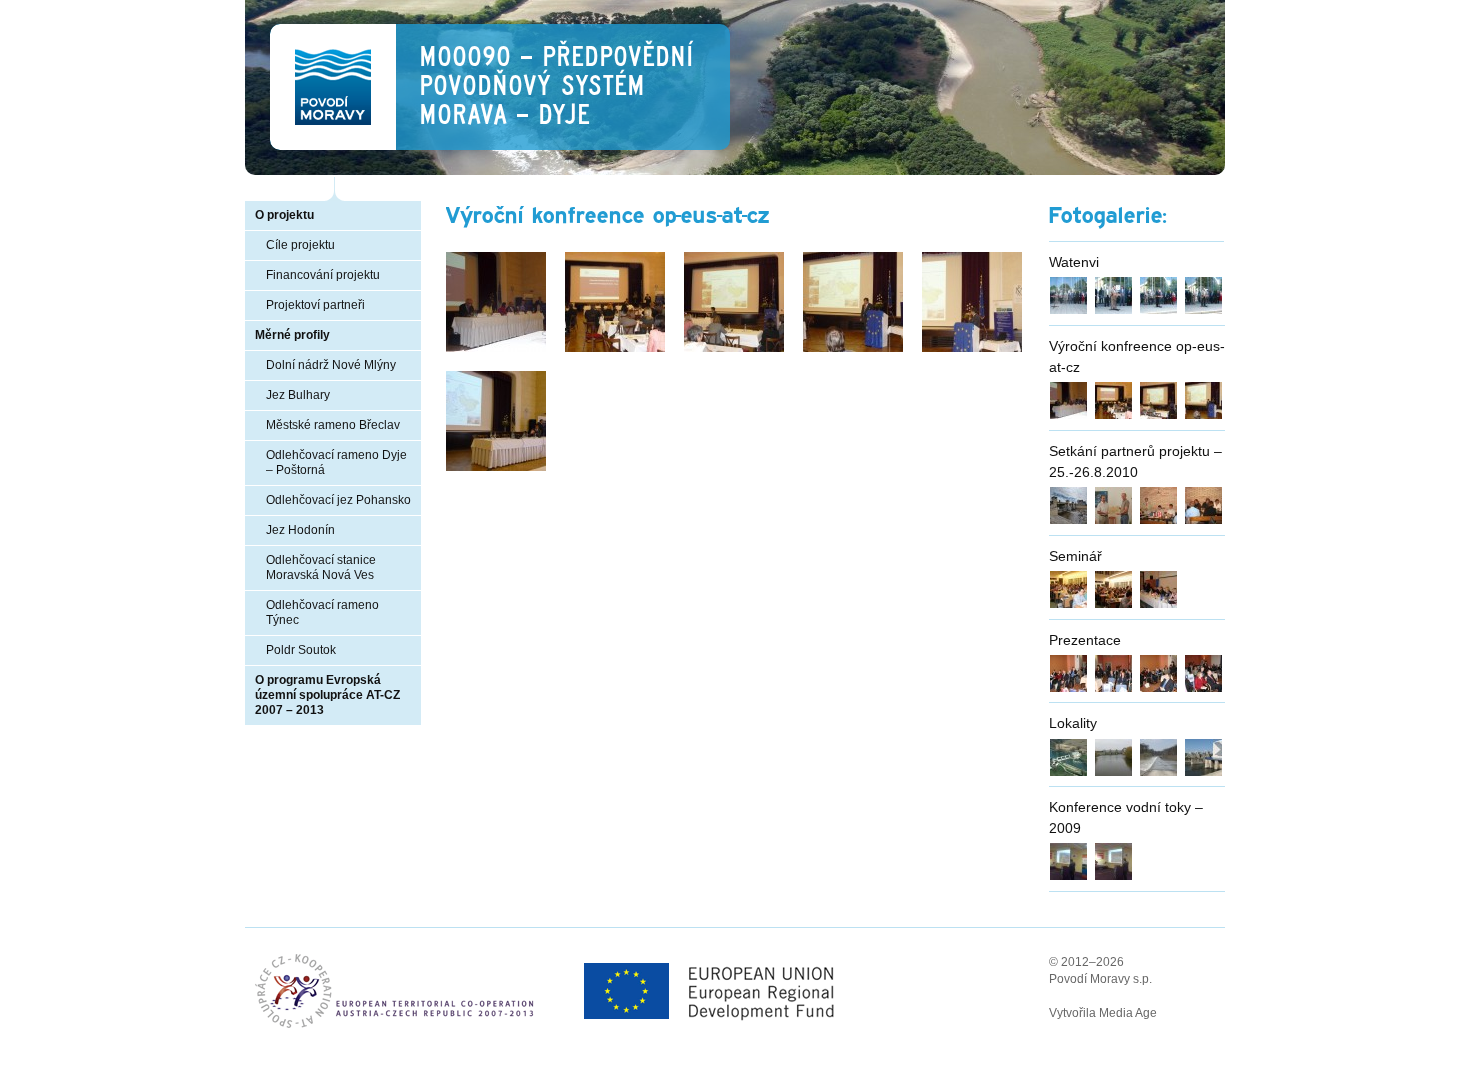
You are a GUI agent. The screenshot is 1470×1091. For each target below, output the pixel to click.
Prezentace (1085, 640)
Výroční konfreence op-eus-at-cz (1137, 356)
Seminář (1075, 556)
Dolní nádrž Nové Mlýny (331, 365)
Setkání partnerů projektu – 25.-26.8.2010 (1135, 461)
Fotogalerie (1105, 216)
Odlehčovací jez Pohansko (338, 500)
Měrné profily (292, 335)
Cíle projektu (300, 245)
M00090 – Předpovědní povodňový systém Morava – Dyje (556, 86)
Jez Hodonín (300, 530)
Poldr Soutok (301, 650)
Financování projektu (323, 275)
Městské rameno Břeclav (333, 425)
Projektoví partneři (315, 305)
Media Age (1128, 1013)
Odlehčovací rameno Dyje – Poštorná (336, 462)
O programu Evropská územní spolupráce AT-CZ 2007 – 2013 (327, 695)
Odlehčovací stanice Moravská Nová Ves (321, 567)
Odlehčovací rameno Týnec (322, 612)
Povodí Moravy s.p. (1100, 979)
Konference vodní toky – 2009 (1126, 817)
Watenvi (1074, 262)
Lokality (1073, 723)
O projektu (284, 215)
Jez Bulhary (298, 395)
